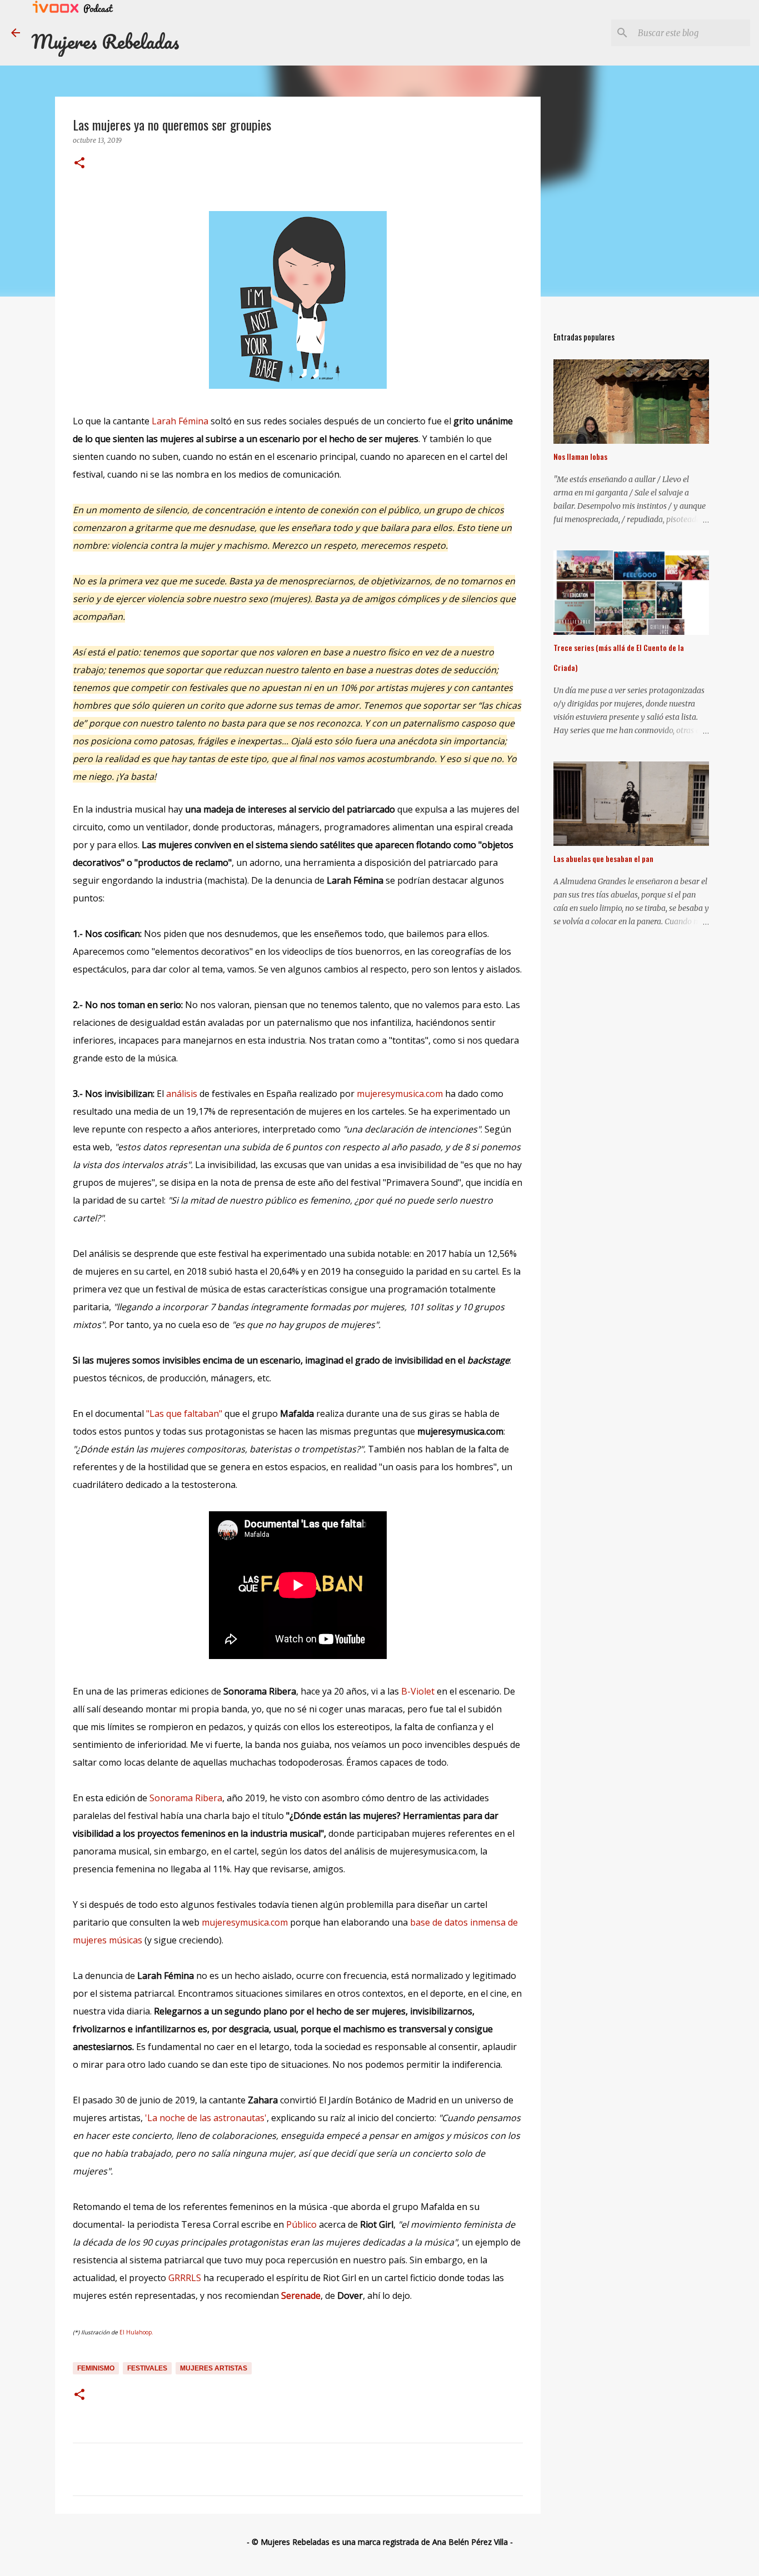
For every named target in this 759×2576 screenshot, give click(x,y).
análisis (182, 1094)
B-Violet (418, 1691)
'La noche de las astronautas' (205, 2118)
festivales (147, 2368)
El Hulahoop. (136, 2332)
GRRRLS (185, 2278)
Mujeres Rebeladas (105, 41)
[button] (79, 164)
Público (301, 2224)
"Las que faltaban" (183, 1414)
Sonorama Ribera (186, 1798)
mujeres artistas (214, 2368)
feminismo (96, 2368)
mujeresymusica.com (400, 1094)
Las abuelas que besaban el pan (603, 858)
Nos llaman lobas (580, 456)
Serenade (301, 2296)
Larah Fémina (180, 421)
